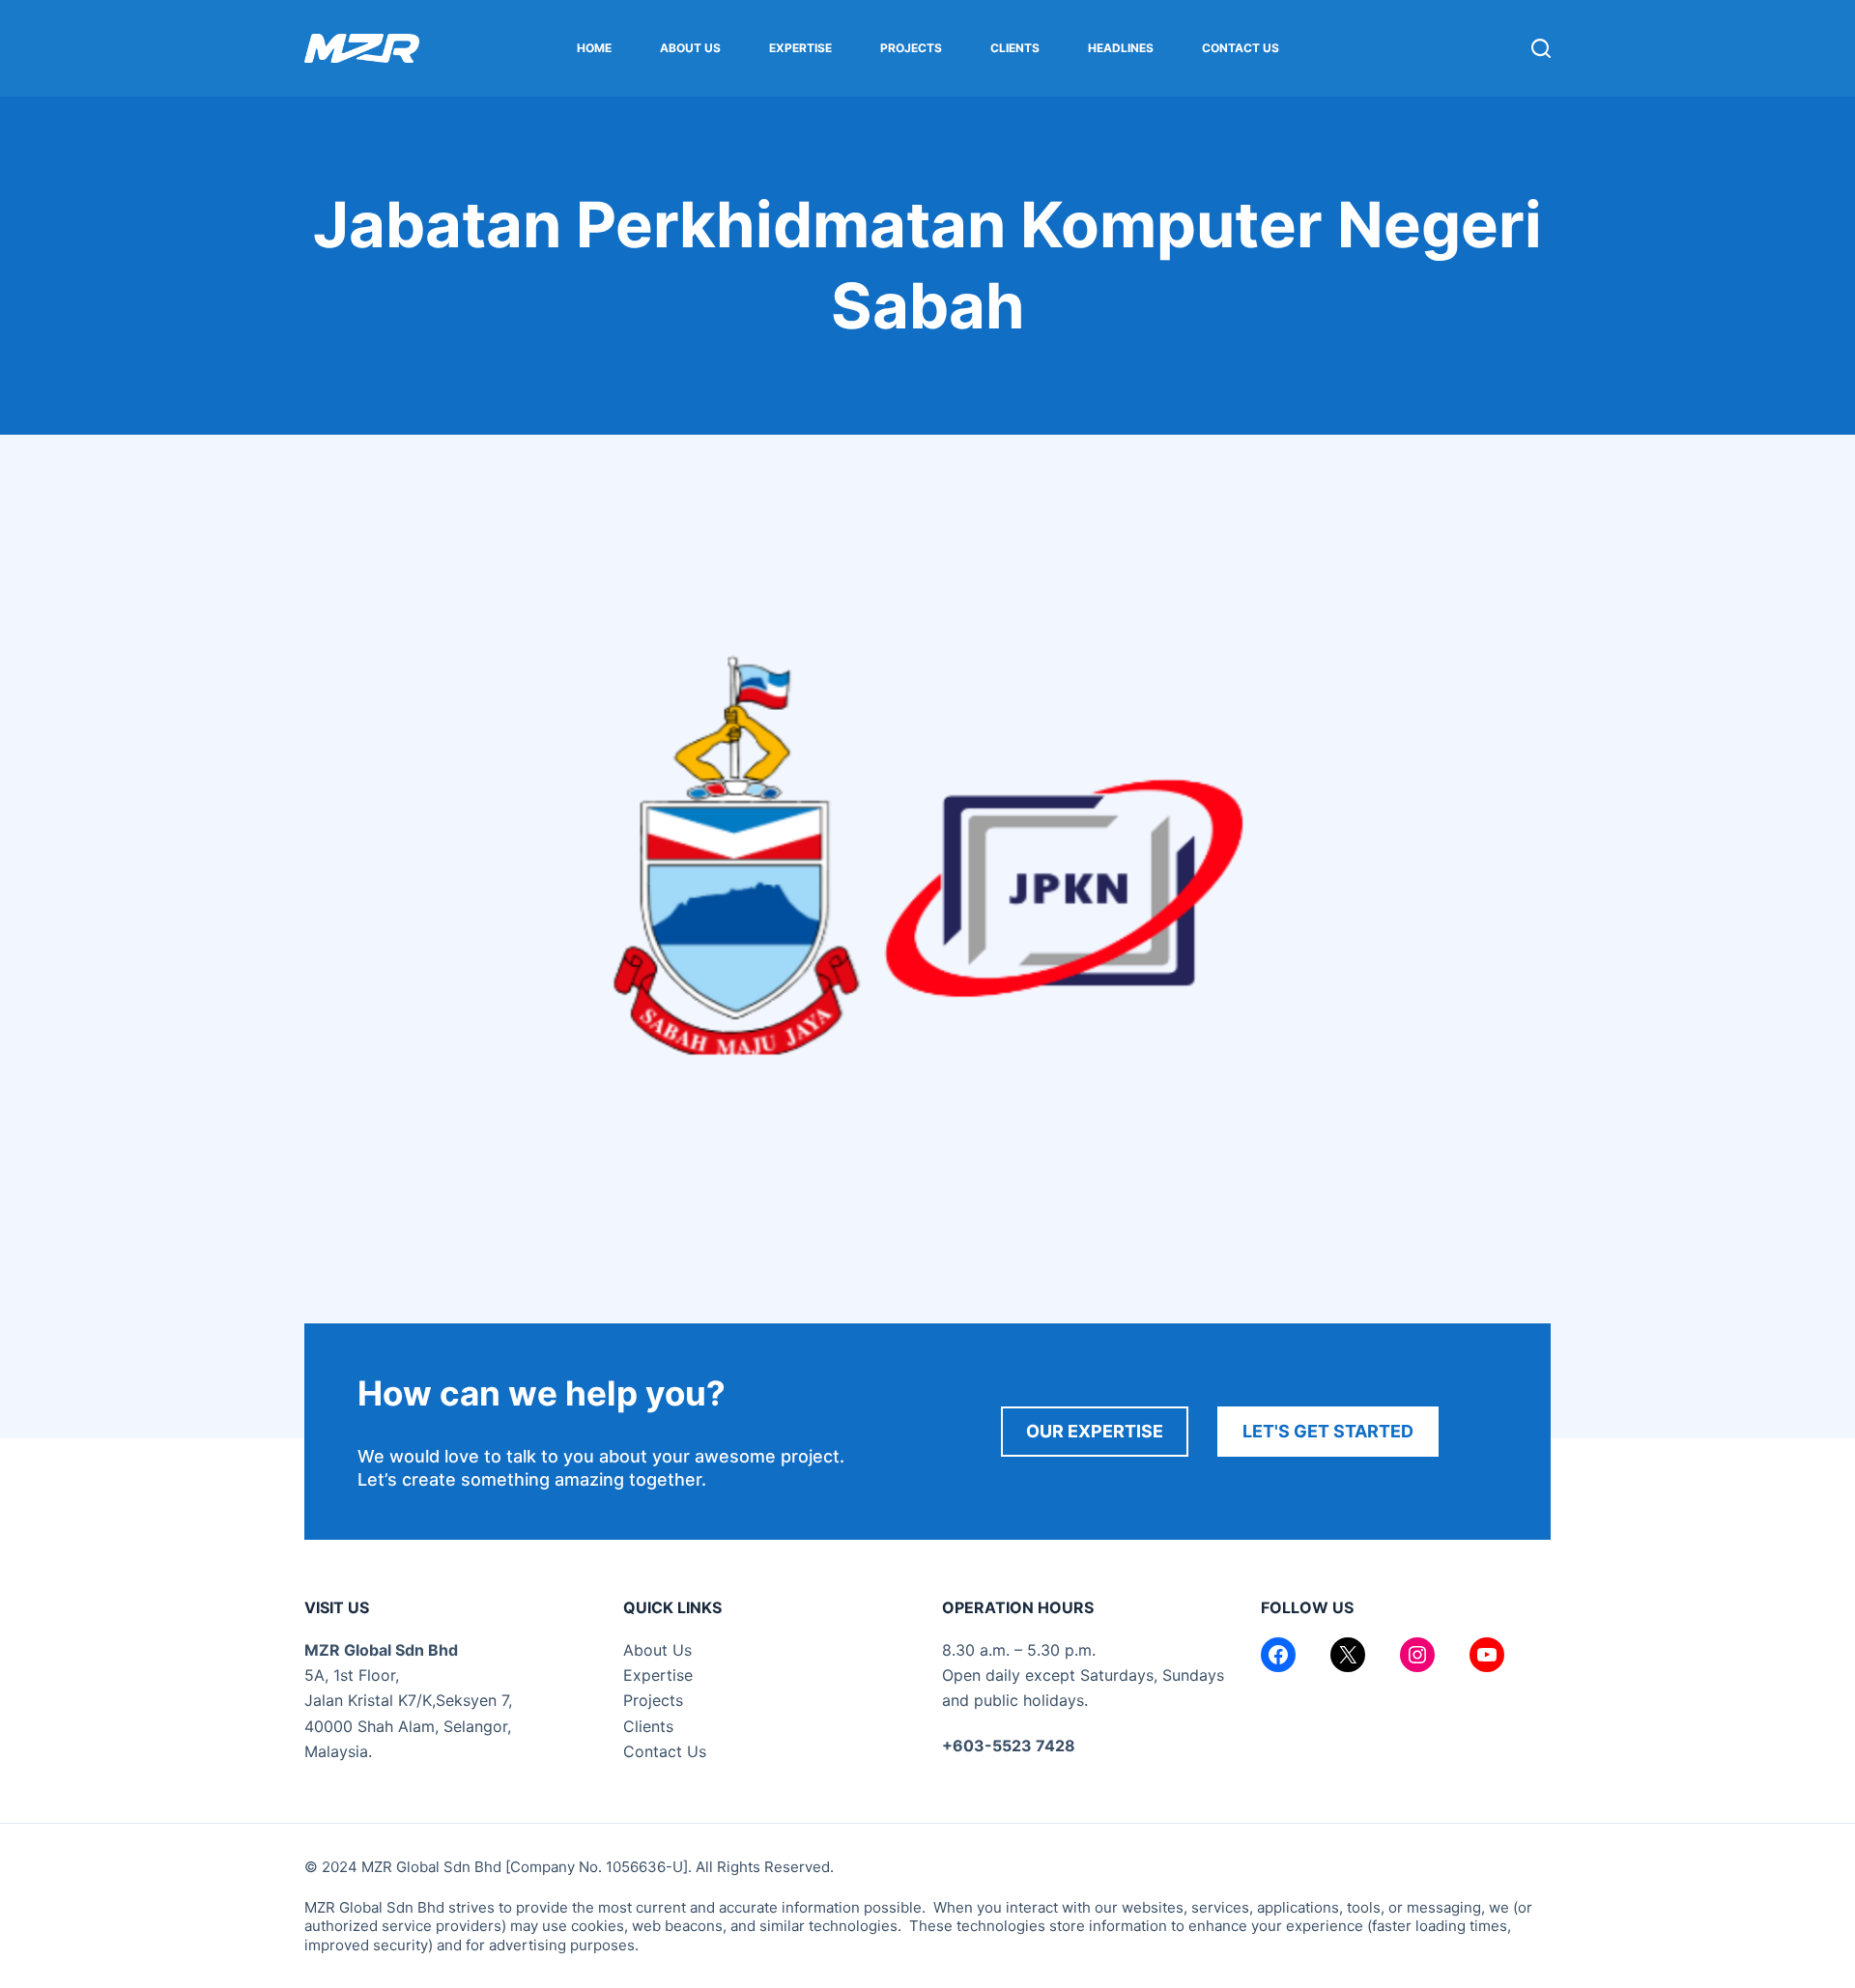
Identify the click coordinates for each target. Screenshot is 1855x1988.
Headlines (1121, 48)
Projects (911, 48)
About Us (690, 48)
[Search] (1541, 48)
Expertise (800, 48)
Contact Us (1241, 48)
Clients (1015, 48)
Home (594, 48)
